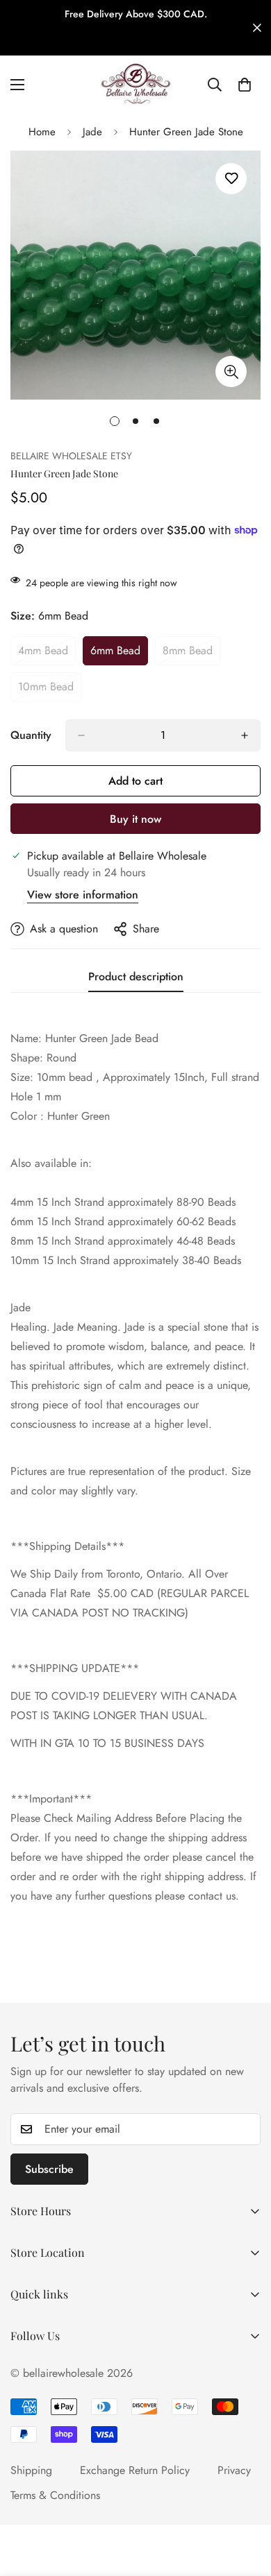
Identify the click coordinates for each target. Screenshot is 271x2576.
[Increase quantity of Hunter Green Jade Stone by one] (245, 735)
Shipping (31, 2470)
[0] (245, 85)
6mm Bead (119, 654)
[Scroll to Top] (246, 2502)
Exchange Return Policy (135, 2470)
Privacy (234, 2470)
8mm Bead (191, 654)
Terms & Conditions (55, 2495)
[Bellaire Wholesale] (135, 85)
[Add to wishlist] (231, 179)
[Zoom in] (231, 372)
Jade (92, 132)
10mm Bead (50, 690)
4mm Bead (47, 654)
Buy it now (135, 819)
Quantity (31, 735)
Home (42, 132)
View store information (83, 895)
